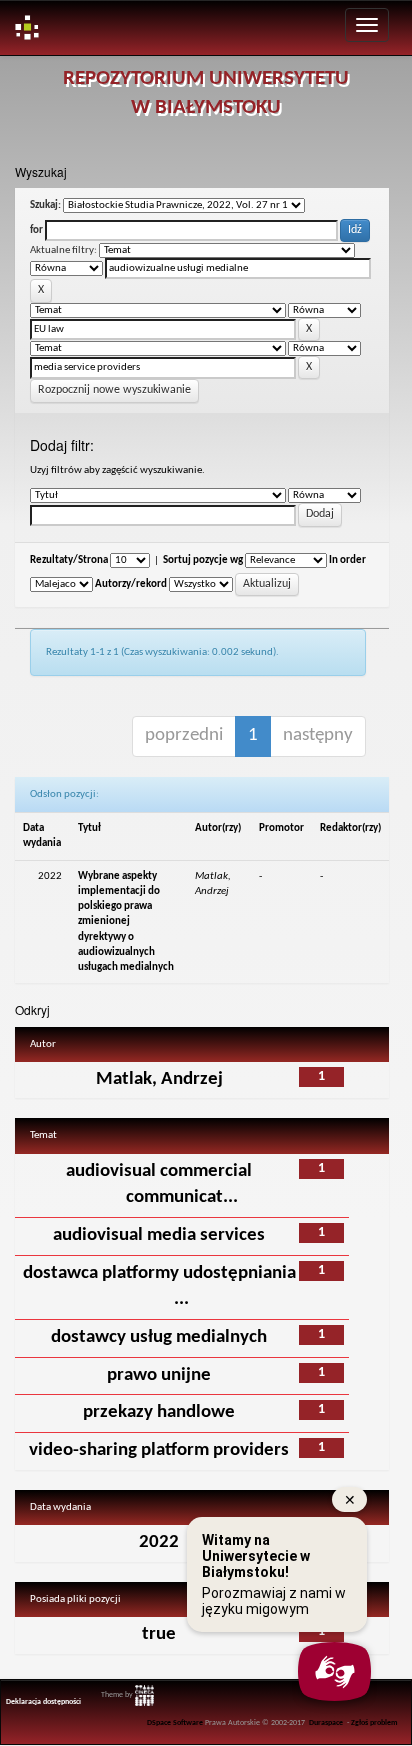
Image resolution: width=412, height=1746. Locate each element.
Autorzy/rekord (131, 584)
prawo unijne (159, 1375)
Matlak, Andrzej (159, 1079)
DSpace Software (175, 1723)
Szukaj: (45, 205)
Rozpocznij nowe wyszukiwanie (114, 390)
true (159, 1634)
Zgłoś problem (374, 1723)
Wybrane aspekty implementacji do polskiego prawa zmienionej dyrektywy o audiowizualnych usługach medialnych (126, 922)
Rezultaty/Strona (69, 560)
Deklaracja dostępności (43, 1702)
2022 (159, 1542)
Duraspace (326, 1723)
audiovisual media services (159, 1235)
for (36, 230)
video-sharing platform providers (159, 1450)
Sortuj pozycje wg (203, 560)
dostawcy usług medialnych (159, 1337)
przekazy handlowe (159, 1412)
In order (347, 560)
